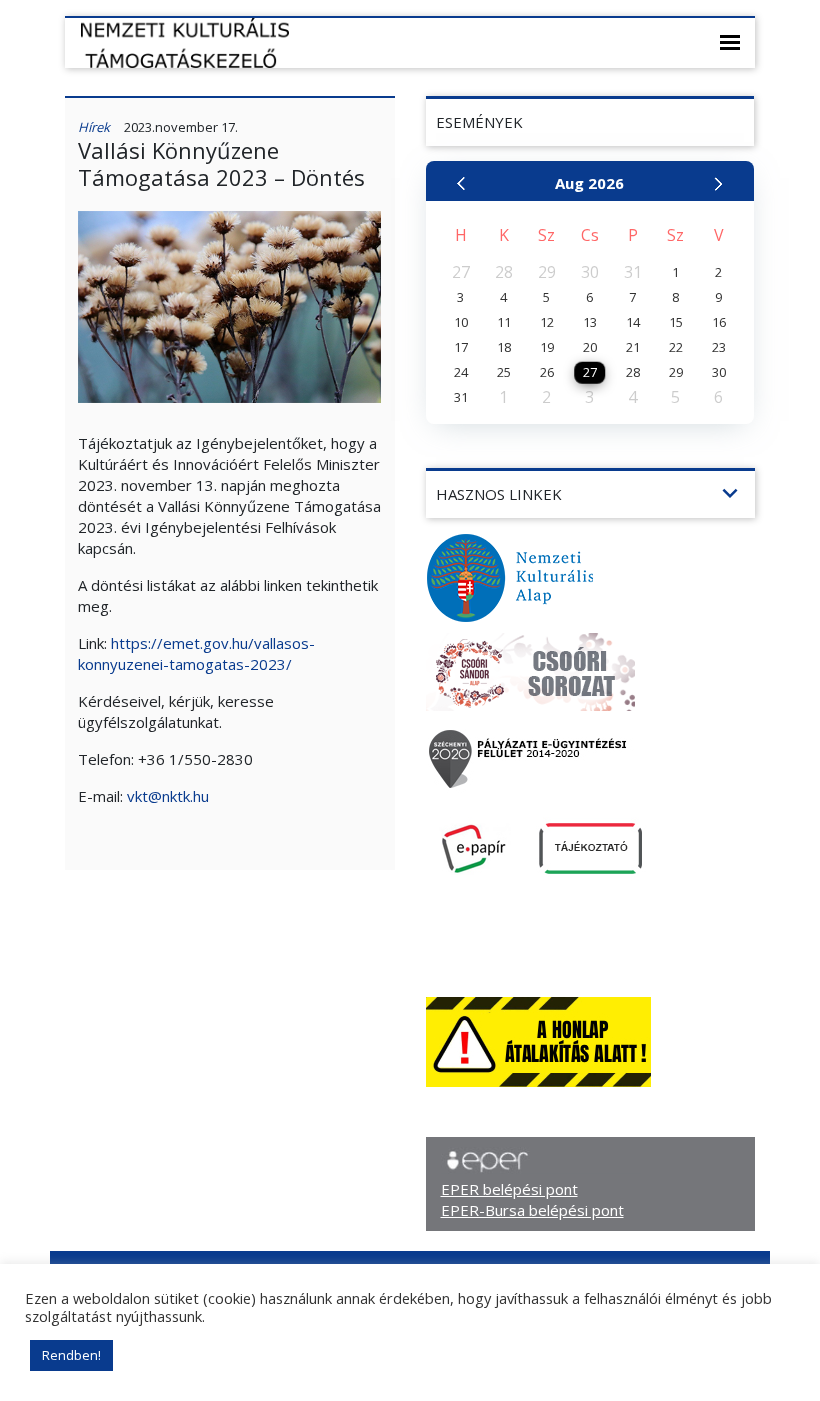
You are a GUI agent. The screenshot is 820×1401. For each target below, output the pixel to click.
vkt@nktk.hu (168, 796)
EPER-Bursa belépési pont (532, 1210)
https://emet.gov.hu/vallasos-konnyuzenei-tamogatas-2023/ (196, 653)
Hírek (94, 127)
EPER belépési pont (509, 1189)
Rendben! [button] (71, 1355)
